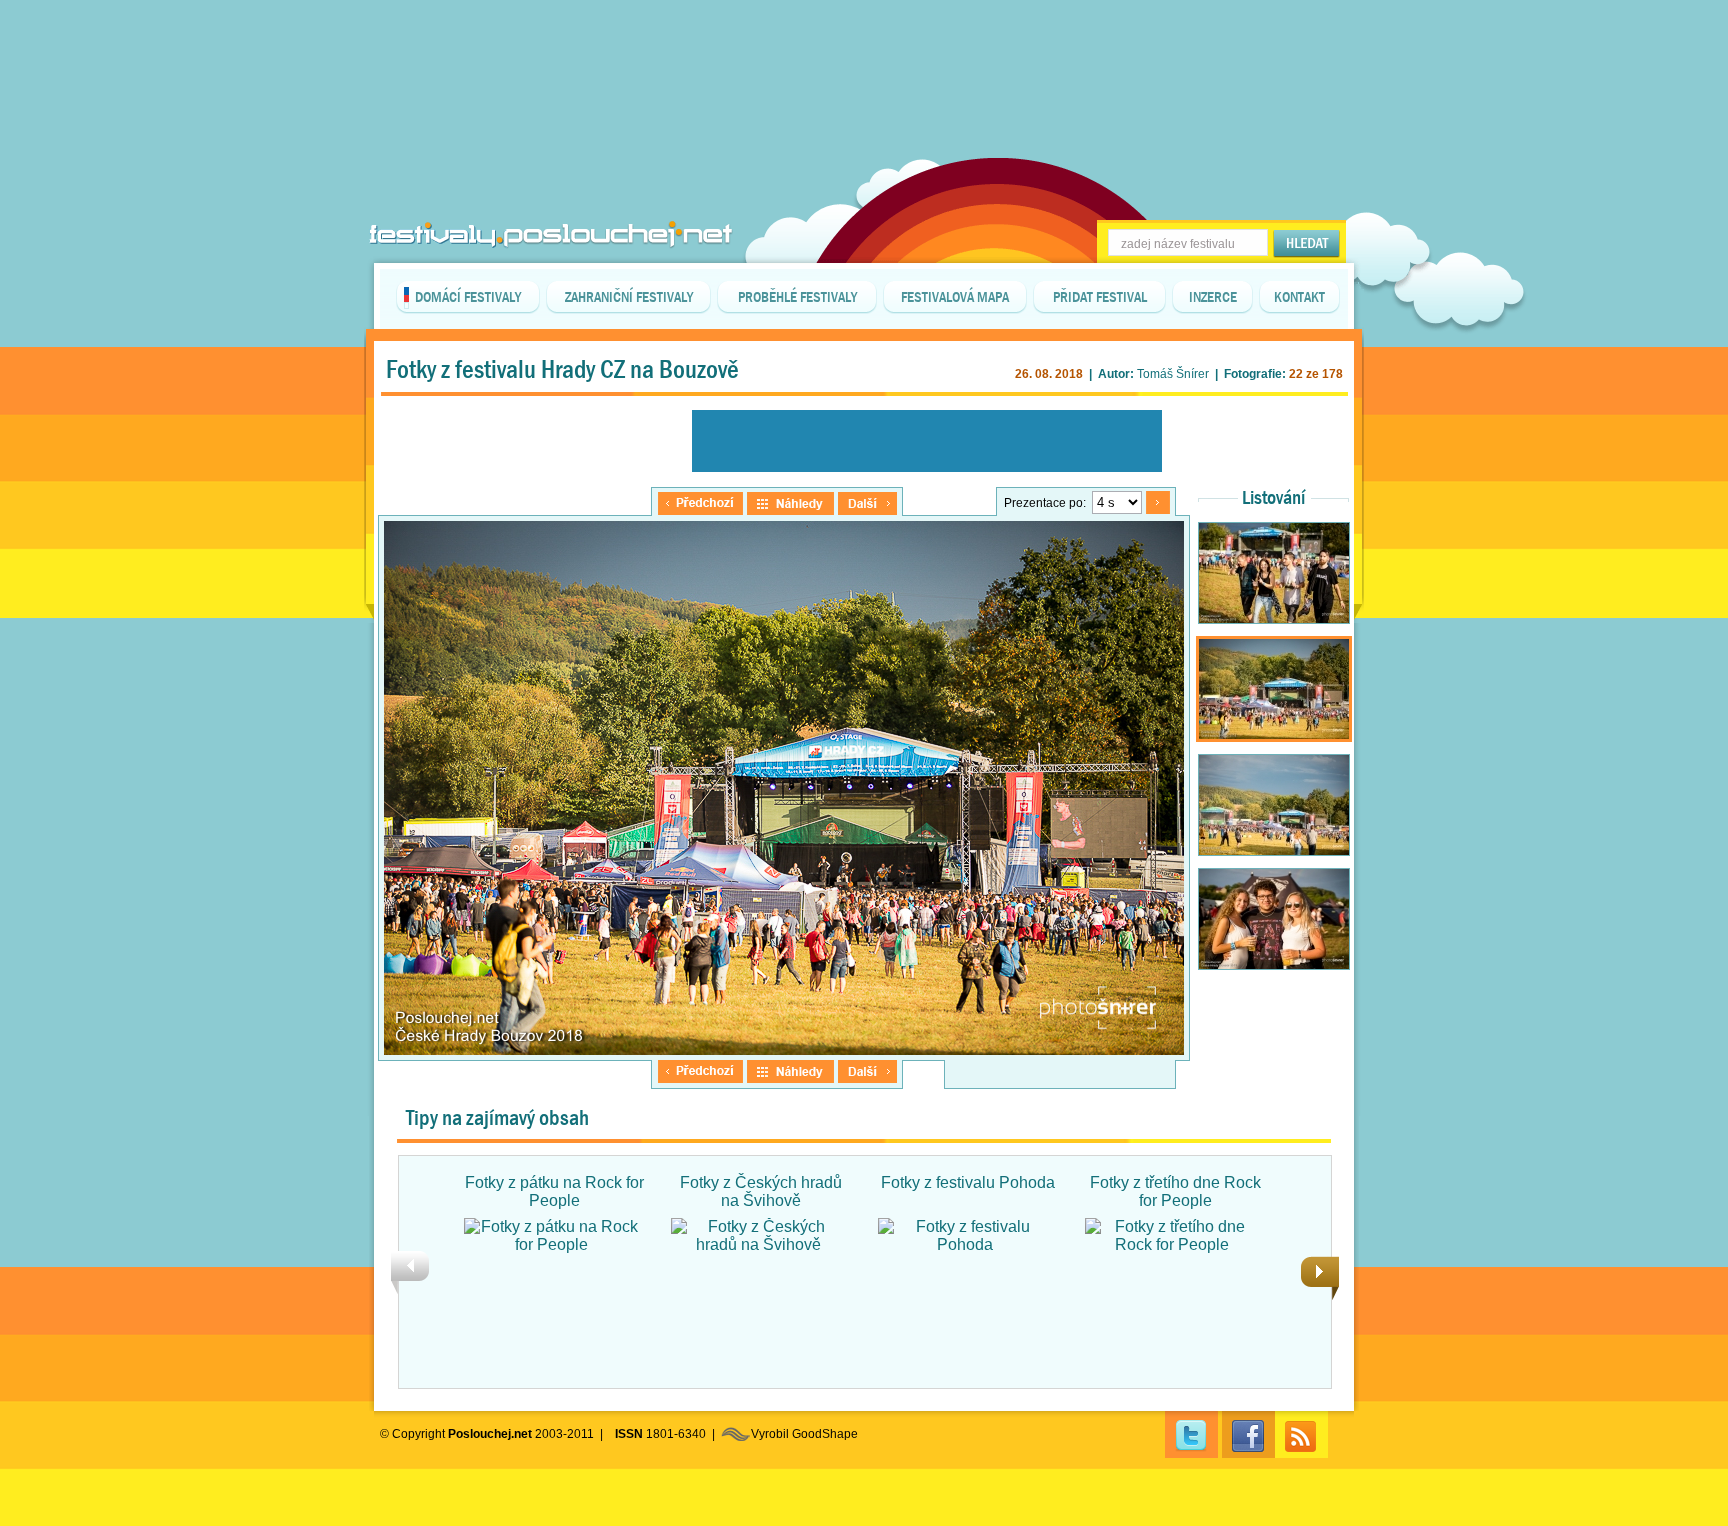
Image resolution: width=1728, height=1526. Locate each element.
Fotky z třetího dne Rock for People (1175, 1191)
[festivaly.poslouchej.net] (551, 234)
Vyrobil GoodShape (804, 1434)
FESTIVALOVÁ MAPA (955, 297)
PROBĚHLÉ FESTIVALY (797, 297)
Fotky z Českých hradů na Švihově (761, 1191)
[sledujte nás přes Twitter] (1191, 1434)
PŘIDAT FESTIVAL (1100, 297)
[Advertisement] (864, 50)
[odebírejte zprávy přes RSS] (1301, 1434)
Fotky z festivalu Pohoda (968, 1182)
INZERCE (1213, 297)
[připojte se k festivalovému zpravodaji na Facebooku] (1248, 1434)
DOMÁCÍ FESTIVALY (468, 297)
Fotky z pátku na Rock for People (554, 1191)
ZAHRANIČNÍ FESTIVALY (629, 297)
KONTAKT (1299, 297)
